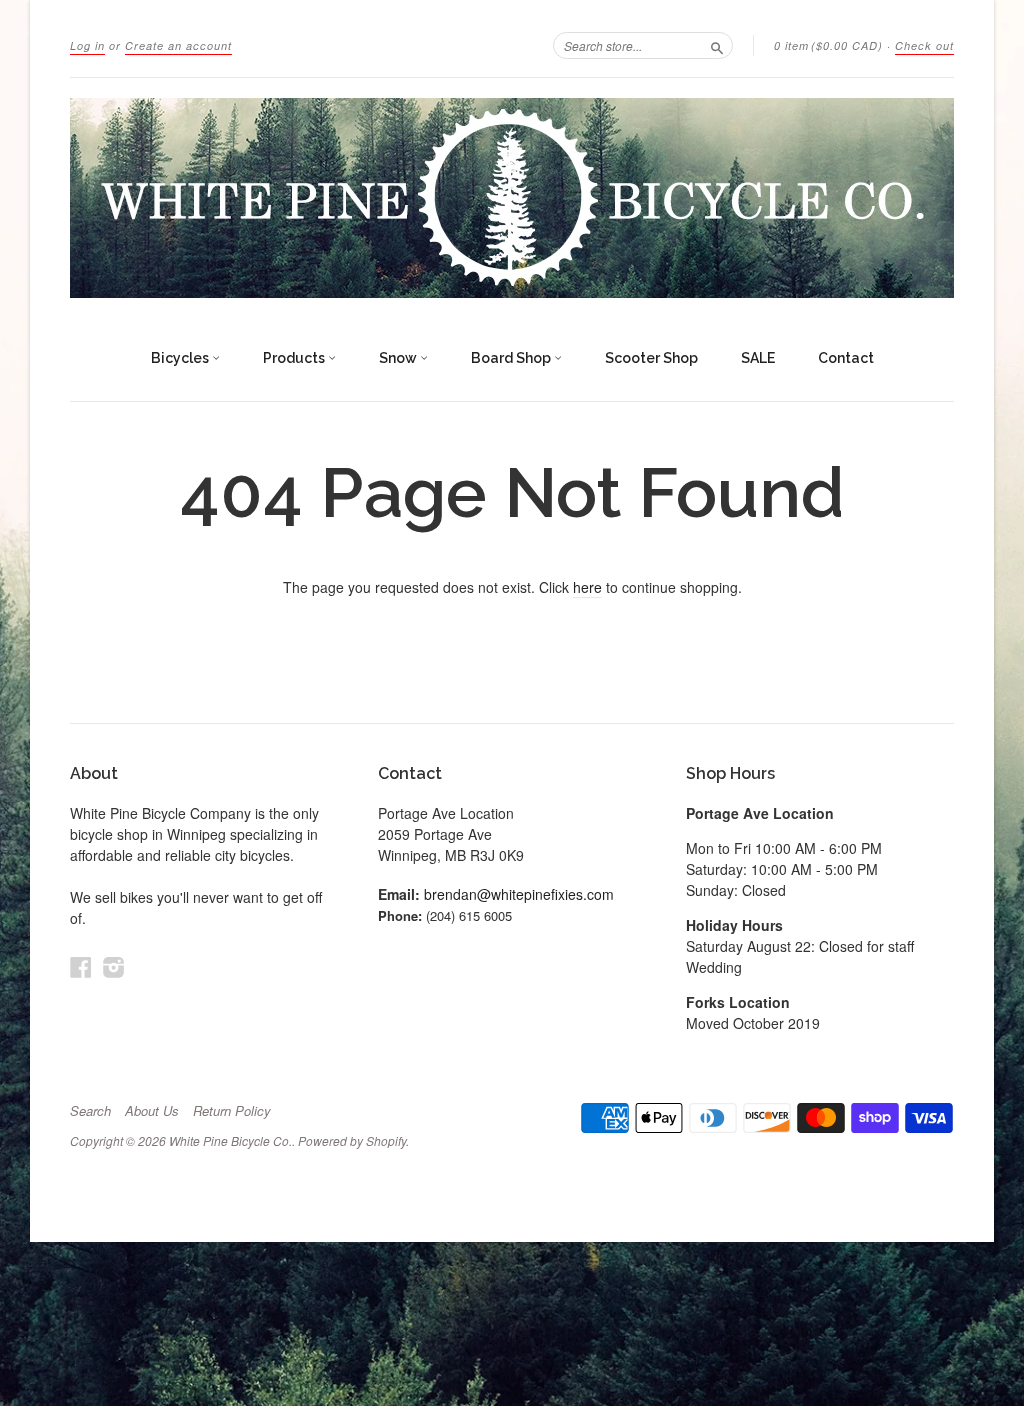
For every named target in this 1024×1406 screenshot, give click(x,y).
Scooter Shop (651, 358)
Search (90, 1111)
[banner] (512, 198)
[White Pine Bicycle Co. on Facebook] (81, 966)
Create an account (178, 45)
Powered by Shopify (352, 1140)
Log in (87, 45)
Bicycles (181, 358)
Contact (846, 358)
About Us (152, 1111)
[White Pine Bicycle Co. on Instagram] (114, 966)
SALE (758, 358)
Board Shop (512, 358)
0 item (828, 45)
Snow (399, 358)
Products (295, 358)
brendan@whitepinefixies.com (519, 894)
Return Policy (232, 1111)
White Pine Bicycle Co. (230, 1140)
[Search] (717, 45)
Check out (924, 45)
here (587, 587)
